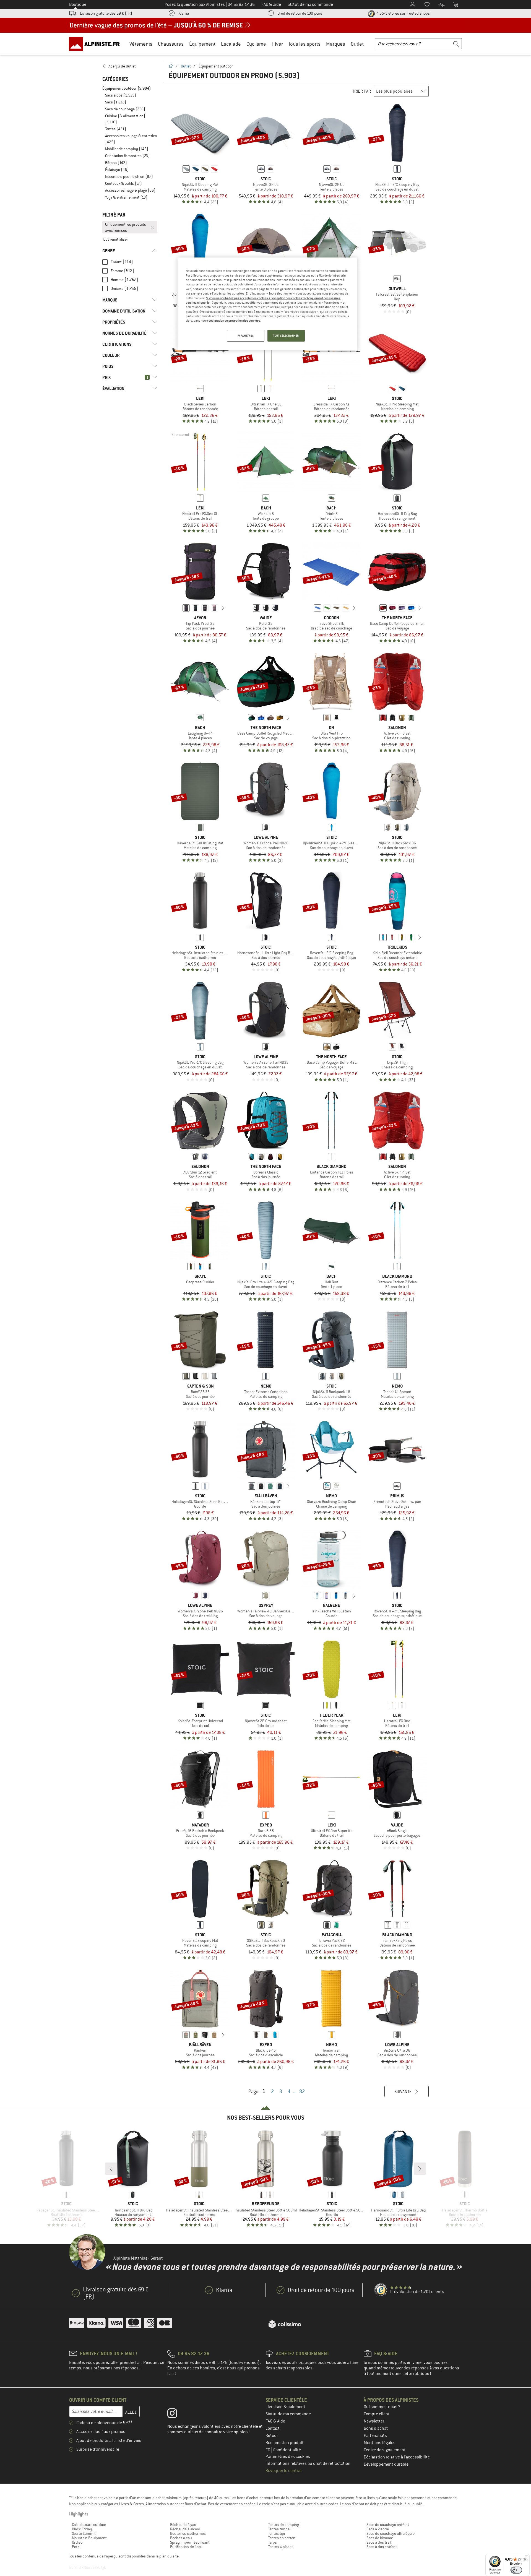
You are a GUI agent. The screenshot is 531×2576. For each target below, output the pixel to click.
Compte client (377, 2414)
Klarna (184, 13)
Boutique (78, 4)
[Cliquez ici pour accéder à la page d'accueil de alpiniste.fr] (96, 44)
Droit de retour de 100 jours (300, 13)
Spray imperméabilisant (190, 2542)
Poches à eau (181, 2538)
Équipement (202, 44)
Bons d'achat (376, 2428)
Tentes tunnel (279, 2529)
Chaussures (171, 44)
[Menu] (526, 2557)
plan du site (169, 2556)
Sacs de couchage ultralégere (391, 2533)
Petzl (76, 2547)
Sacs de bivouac (380, 2538)
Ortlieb (77, 2542)
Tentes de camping (284, 2525)
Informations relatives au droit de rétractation (308, 2463)
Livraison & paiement (285, 2407)
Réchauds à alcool (185, 2529)
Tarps (273, 2542)
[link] (130, 66)
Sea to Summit (84, 2533)
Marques (336, 44)
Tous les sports (304, 44)
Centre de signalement (385, 2450)
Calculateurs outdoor (89, 2525)
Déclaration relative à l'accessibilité (397, 2457)
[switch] (516, 2570)
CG (268, 2450)
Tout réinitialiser (115, 239)
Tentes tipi (277, 2533)
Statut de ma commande (288, 2414)
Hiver (277, 44)
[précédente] (178, 608)
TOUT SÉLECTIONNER (286, 336)
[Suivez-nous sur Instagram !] (176, 2414)
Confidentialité (287, 2450)
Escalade (231, 44)
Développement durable (386, 2464)
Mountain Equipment (89, 2538)
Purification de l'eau (186, 2547)
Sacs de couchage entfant (388, 2525)
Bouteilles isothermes (188, 2533)
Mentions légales (380, 2443)
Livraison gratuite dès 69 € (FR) (106, 13)
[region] (267, 304)
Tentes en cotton (282, 2538)
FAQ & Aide (275, 2421)
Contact (273, 2428)
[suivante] (223, 608)
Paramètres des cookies (288, 2457)
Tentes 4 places (281, 2547)
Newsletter (374, 2421)
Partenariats (375, 2436)
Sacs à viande (378, 2529)
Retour (272, 2436)
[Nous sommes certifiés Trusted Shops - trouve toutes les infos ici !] (381, 2290)
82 (302, 2091)
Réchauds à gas (183, 2525)
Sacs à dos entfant (382, 2547)
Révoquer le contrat (284, 2471)
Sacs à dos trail (379, 2542)
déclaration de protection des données (234, 321)
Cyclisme (256, 44)
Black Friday (82, 2529)
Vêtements (141, 44)
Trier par (362, 91)
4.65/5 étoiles (403, 13)
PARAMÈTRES (246, 336)
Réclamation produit (285, 2443)
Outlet (357, 44)
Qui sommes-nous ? (382, 2407)
